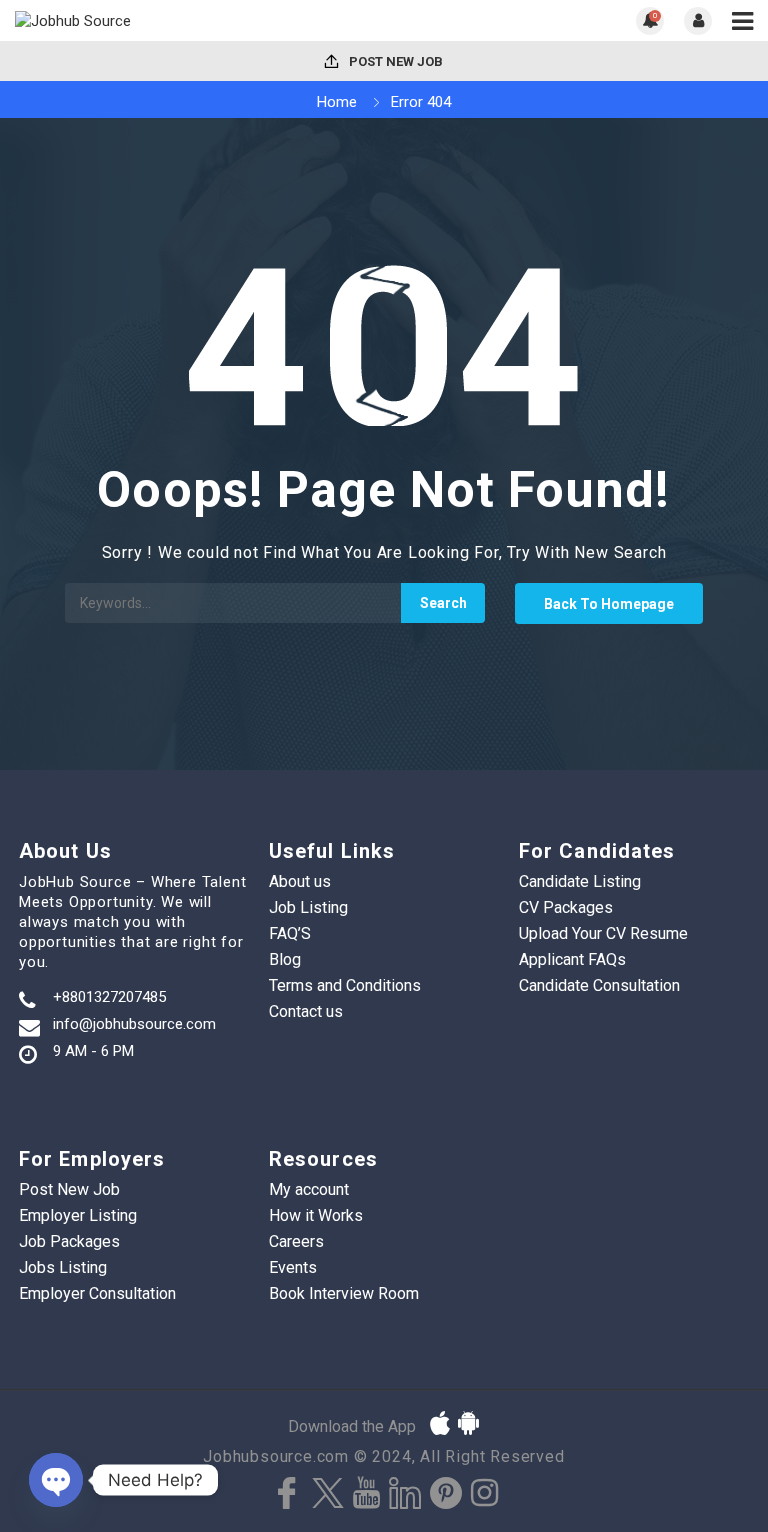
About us (300, 881)
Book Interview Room (344, 1293)
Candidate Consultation (599, 985)
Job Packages (69, 1241)
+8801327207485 (109, 997)
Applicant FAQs (572, 959)
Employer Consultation (97, 1293)
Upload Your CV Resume (603, 933)
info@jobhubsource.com (134, 1024)
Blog (285, 959)
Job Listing (308, 907)
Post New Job (394, 61)
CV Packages (566, 907)
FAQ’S (290, 933)
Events (293, 1267)
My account (309, 1189)
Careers (296, 1241)
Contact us (306, 1011)
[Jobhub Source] (199, 20)
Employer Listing (78, 1215)
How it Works (316, 1215)
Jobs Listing (63, 1267)
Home (337, 102)
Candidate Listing (580, 881)
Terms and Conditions (345, 985)
